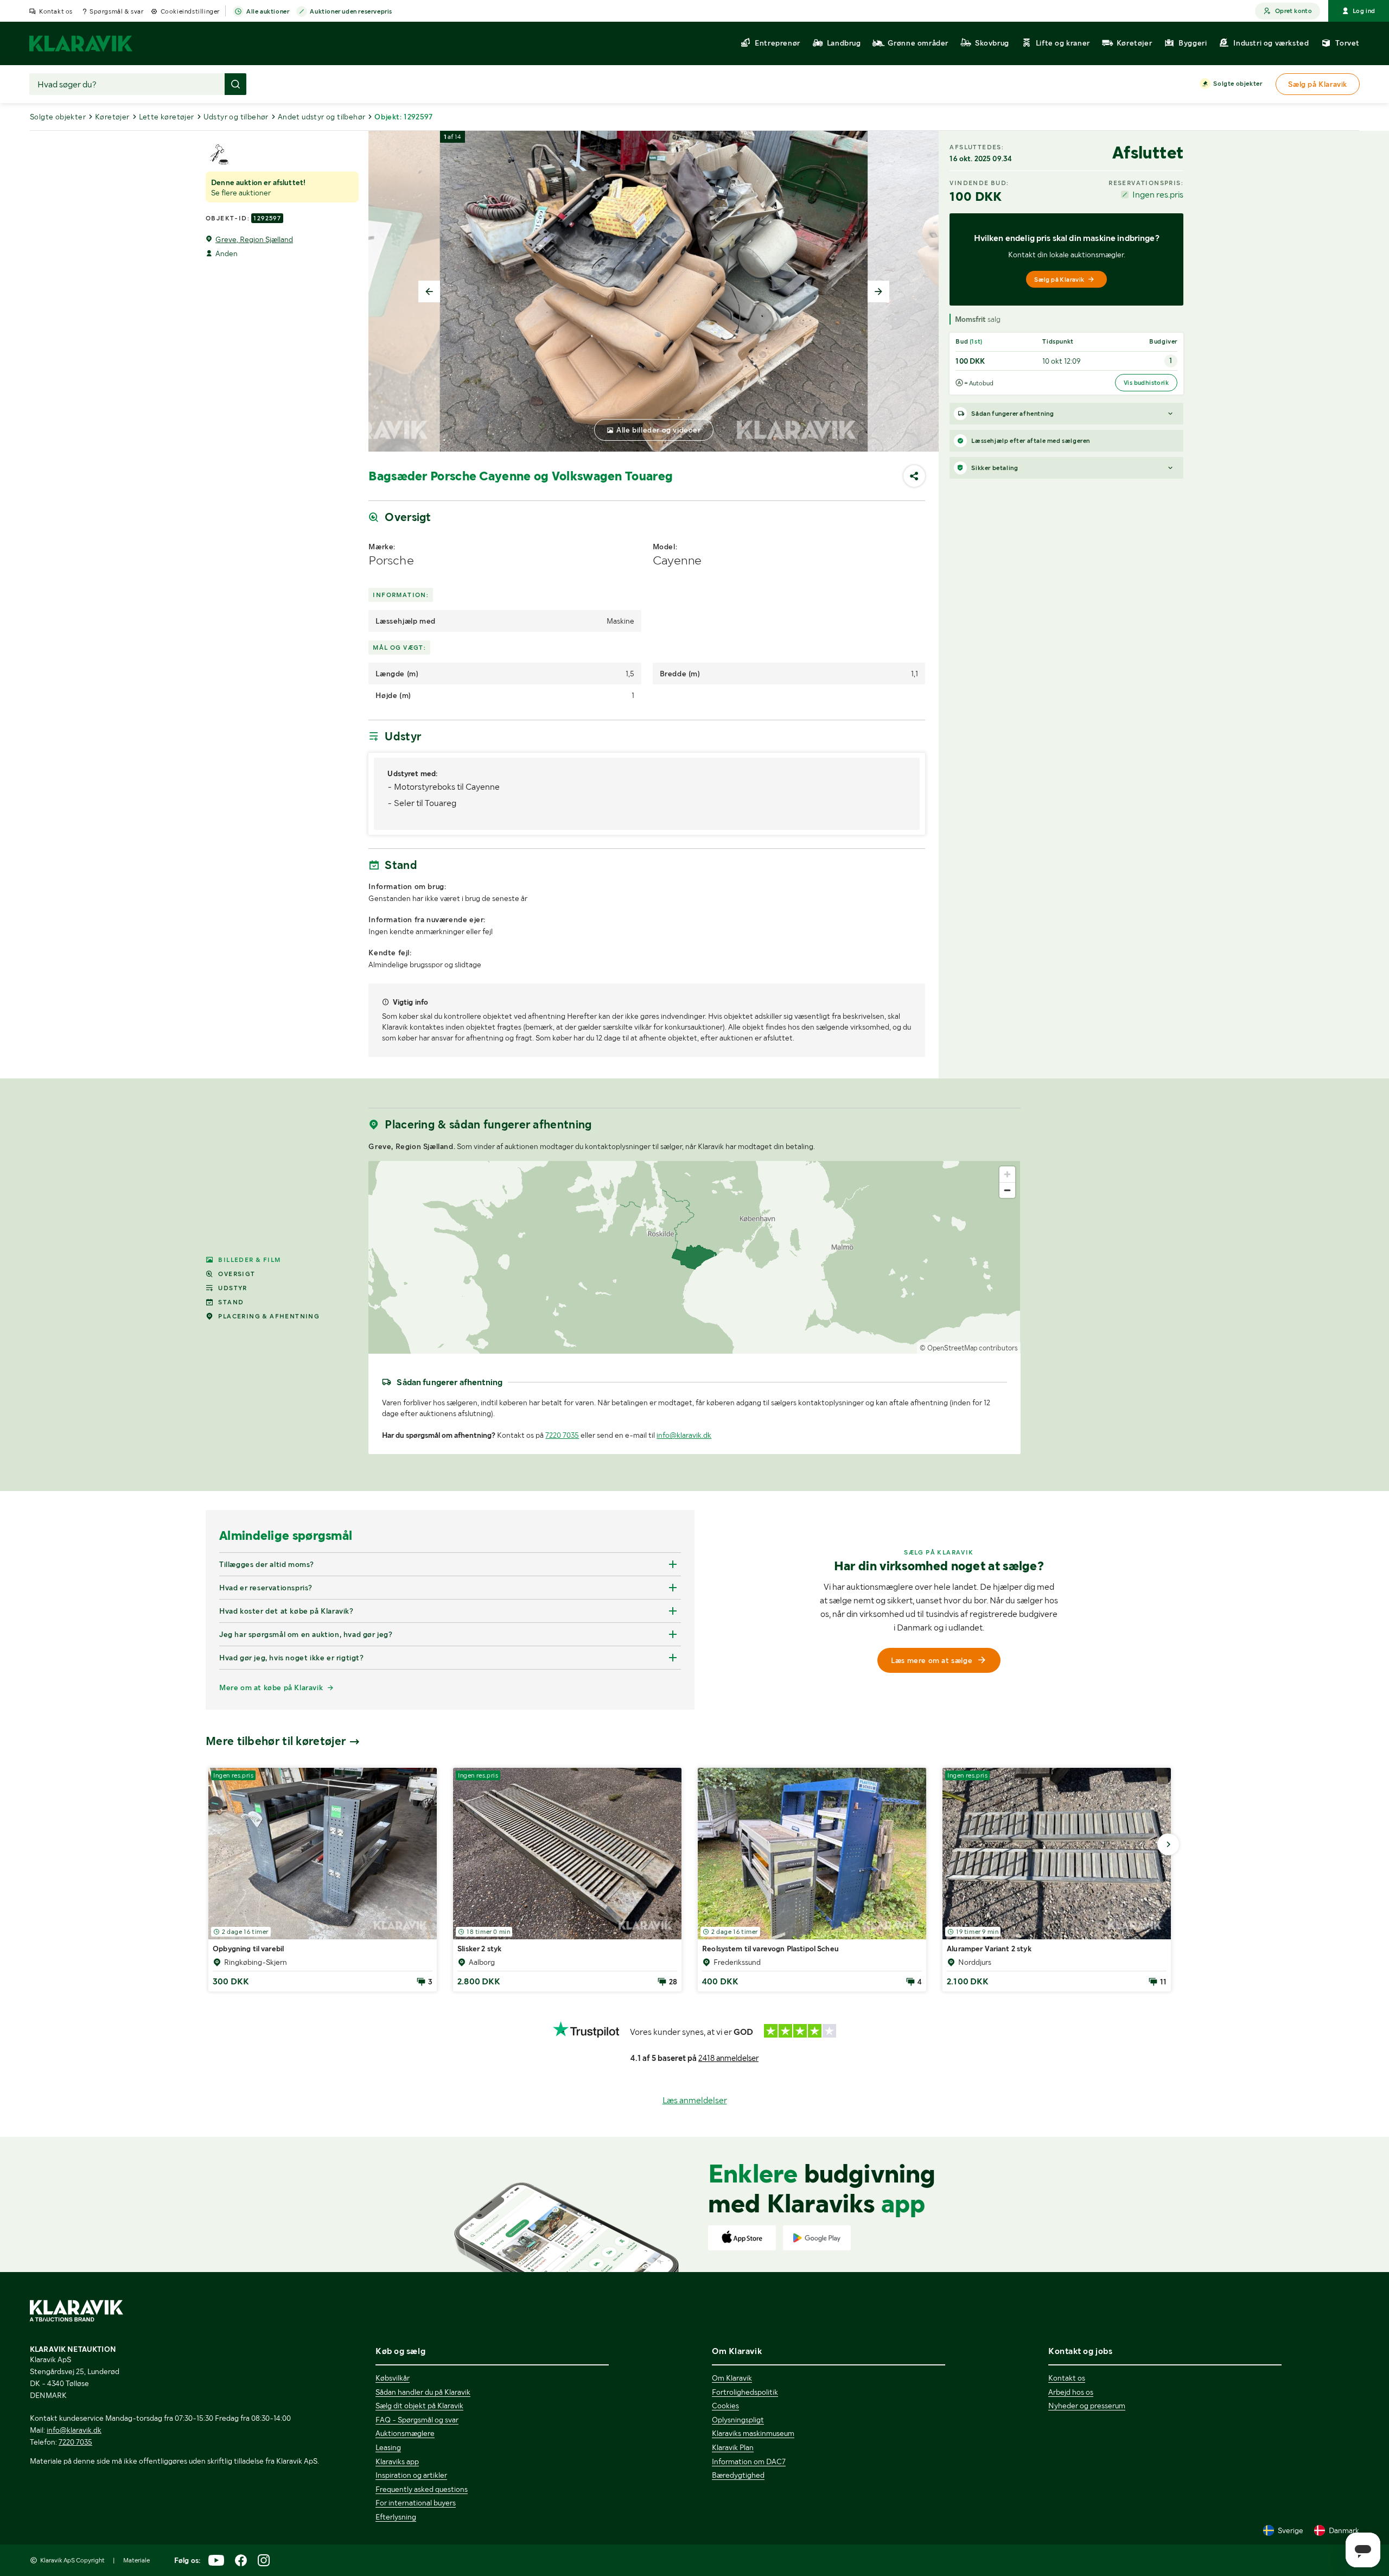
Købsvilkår (393, 2378)
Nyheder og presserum (1087, 2406)
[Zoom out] (1007, 1190)
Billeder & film (249, 1260)
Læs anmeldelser (695, 2100)
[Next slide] (878, 291)
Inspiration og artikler (411, 2475)
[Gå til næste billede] (1168, 1844)
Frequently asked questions (422, 2489)
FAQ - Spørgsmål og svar (417, 2420)
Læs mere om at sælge (932, 1660)
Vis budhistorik (1146, 383)
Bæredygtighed (738, 2475)
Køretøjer (112, 117)
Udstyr (232, 1288)
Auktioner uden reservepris (351, 11)
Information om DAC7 (749, 2461)
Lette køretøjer (167, 117)
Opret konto (1294, 11)
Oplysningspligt (738, 2420)
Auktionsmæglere (405, 2433)
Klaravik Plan (733, 2447)
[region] (694, 1257)
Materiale (136, 2560)
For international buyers (416, 2503)
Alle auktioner (268, 11)
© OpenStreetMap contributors (969, 1348)
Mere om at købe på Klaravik (271, 1687)
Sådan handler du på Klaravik (423, 2392)
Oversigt (237, 1274)
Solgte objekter (1238, 84)
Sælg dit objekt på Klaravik (419, 2406)
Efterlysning (396, 2517)
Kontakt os (56, 11)
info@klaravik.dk (684, 1435)
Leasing (388, 2447)
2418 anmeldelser (728, 2058)
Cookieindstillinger (190, 11)
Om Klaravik (732, 2378)
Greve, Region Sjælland (254, 239)
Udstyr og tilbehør (236, 117)
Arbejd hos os (1071, 2392)
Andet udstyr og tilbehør (322, 117)
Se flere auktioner (241, 193)
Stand (231, 1302)
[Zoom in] (1007, 1174)
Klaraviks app (397, 2461)
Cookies (725, 2406)
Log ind (1364, 11)
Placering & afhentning (269, 1316)
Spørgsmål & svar (117, 11)
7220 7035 (562, 1435)
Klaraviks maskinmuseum (753, 2433)
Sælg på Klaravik (1059, 280)
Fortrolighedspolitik (745, 2392)
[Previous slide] (429, 291)
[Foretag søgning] (235, 84)
